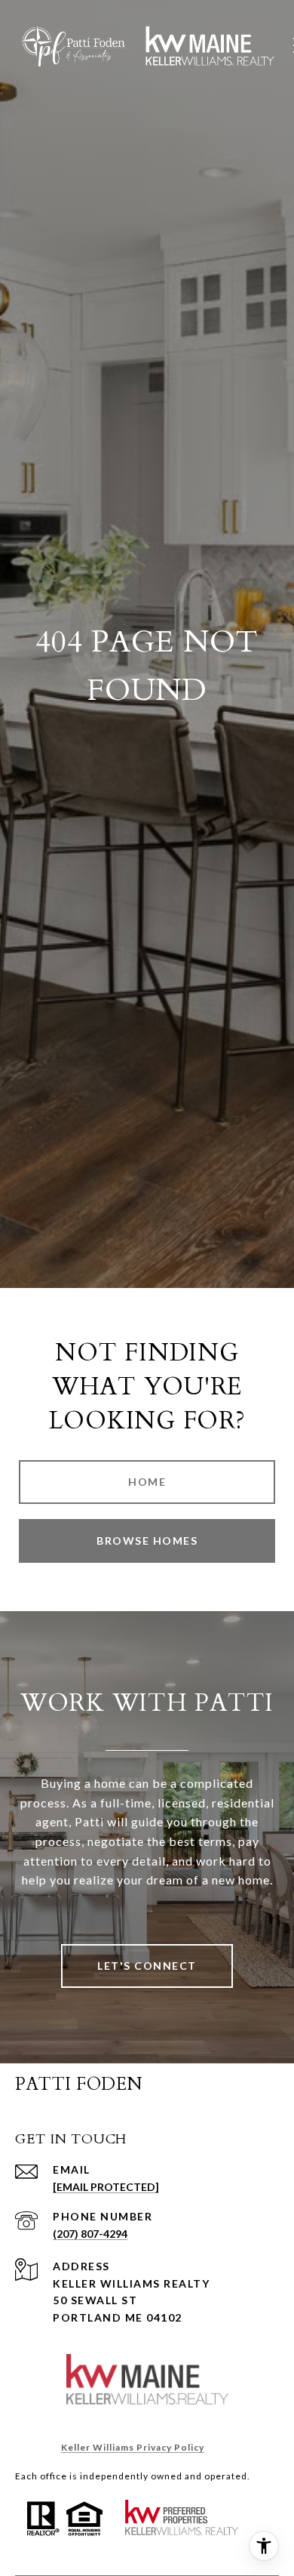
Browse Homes (147, 1541)
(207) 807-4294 (90, 2234)
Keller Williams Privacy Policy (133, 2447)
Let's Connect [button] (147, 1966)
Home (147, 1482)
